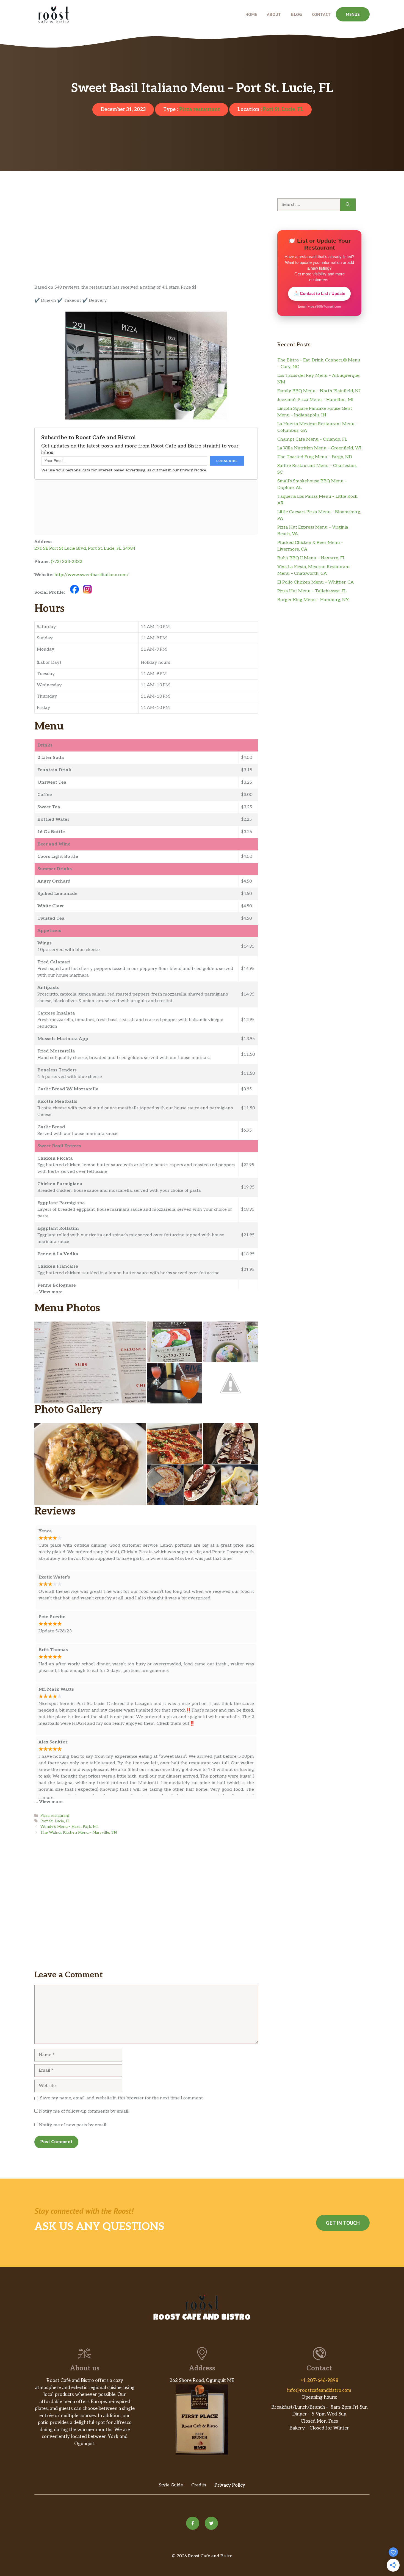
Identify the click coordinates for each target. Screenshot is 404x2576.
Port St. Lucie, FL (283, 110)
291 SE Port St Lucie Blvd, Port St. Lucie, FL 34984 (85, 548)
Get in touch (343, 2223)
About (274, 14)
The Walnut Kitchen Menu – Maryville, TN (79, 1833)
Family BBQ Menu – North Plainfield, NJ (319, 391)
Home (251, 14)
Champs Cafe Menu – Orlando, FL (312, 439)
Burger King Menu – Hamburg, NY (313, 600)
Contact (321, 14)
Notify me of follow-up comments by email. (84, 2111)
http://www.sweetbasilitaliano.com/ (92, 575)
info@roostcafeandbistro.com (319, 2390)
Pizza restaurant (199, 110)
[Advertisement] (146, 244)
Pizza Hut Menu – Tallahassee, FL (312, 591)
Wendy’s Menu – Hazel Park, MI (69, 1827)
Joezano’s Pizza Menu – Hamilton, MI (315, 400)
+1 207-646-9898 (319, 2381)
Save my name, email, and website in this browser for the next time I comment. (122, 2098)
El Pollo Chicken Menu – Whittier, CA (316, 582)
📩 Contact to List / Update (319, 293)
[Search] (348, 205)
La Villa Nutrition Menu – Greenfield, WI (319, 448)
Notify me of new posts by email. (73, 2125)
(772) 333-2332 (67, 562)
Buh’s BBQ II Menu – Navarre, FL (311, 558)
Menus (353, 14)
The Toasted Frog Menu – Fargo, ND (315, 457)
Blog (297, 14)
